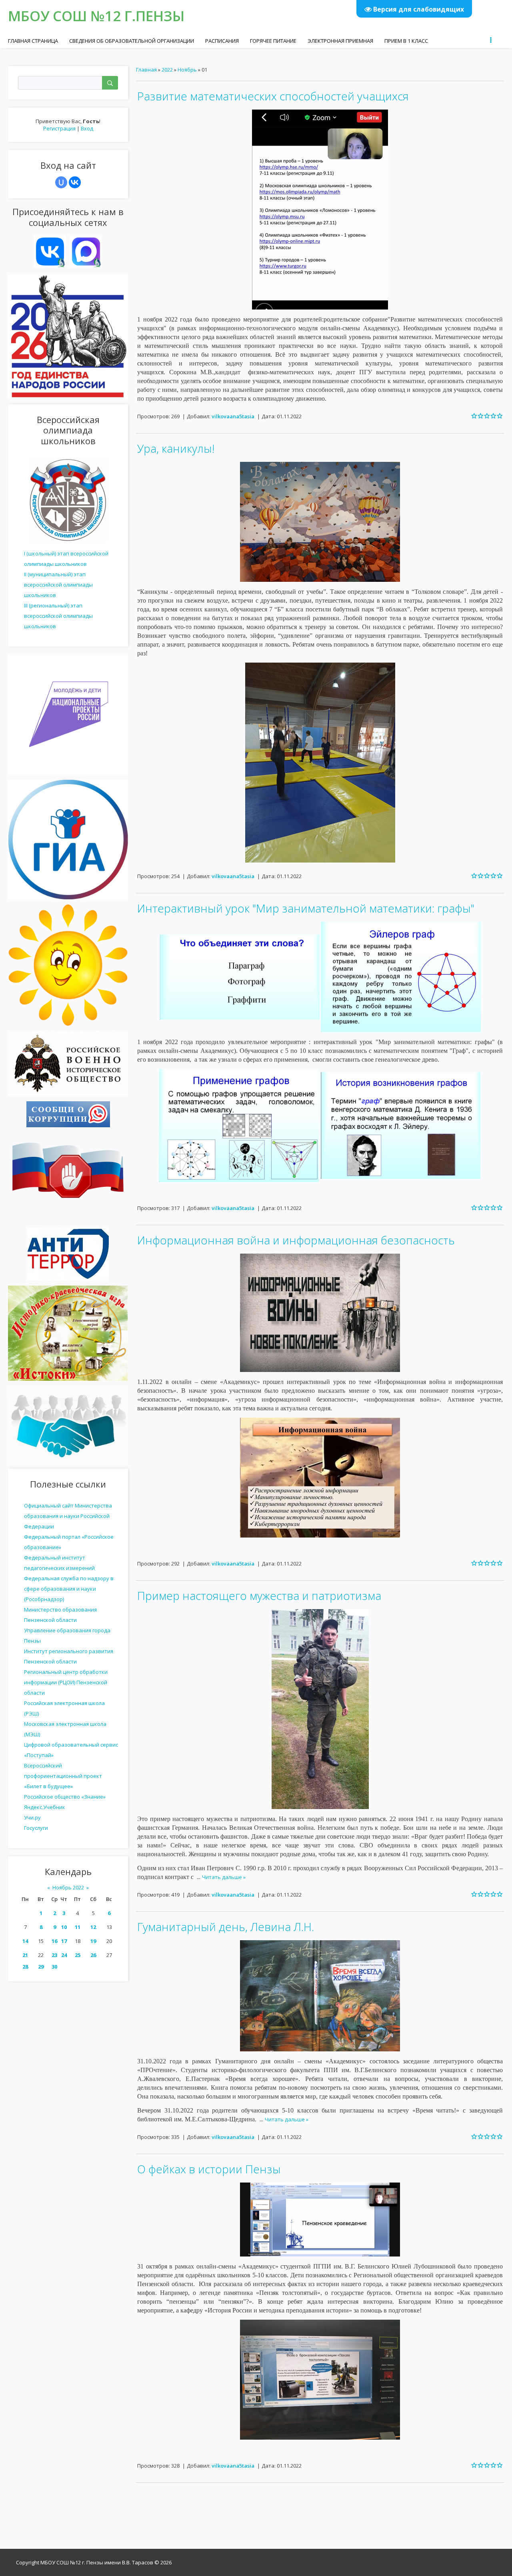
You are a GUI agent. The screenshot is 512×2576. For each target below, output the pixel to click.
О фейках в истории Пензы (209, 2169)
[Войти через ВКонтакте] (75, 182)
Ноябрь (187, 70)
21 (25, 1955)
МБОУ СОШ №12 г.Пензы (96, 16)
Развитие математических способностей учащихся (273, 96)
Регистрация (59, 128)
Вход (87, 128)
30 (54, 1967)
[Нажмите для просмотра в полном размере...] (320, 209)
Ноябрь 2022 (68, 1887)
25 (78, 1955)
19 (93, 1941)
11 (78, 1927)
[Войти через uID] (61, 182)
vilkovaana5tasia (233, 416)
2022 (167, 70)
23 (54, 1955)
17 (64, 1941)
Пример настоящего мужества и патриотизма (259, 1596)
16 (54, 1941)
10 (64, 1927)
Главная (146, 70)
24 (64, 1955)
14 (25, 1941)
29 (41, 1967)
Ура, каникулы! (176, 448)
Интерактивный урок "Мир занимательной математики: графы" (306, 908)
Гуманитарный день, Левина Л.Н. (226, 1927)
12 (93, 1927)
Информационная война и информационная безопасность (296, 1240)
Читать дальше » (224, 1877)
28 (25, 1967)
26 (93, 1955)
